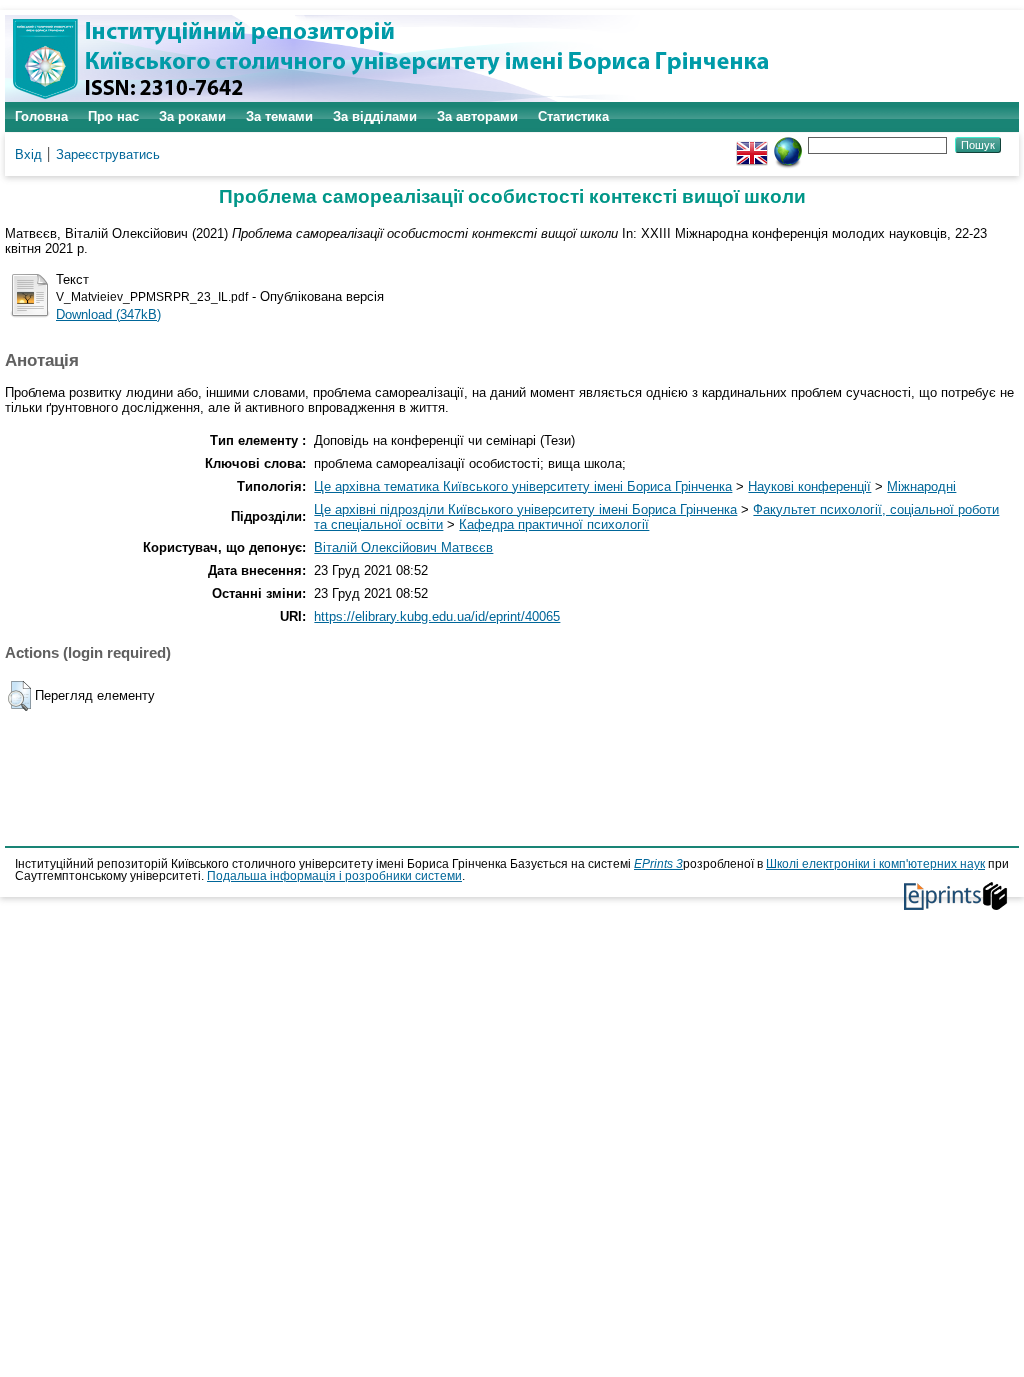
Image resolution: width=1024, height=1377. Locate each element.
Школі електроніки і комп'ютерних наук (875, 864)
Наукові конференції (809, 486)
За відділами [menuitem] (375, 116)
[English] (752, 144)
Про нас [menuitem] (113, 116)
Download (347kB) (108, 314)
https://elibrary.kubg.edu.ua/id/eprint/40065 (437, 616)
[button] (19, 696)
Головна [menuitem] (41, 116)
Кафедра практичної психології (554, 524)
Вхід (28, 154)
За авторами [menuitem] (477, 116)
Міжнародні (921, 486)
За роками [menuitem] (192, 116)
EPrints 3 (658, 864)
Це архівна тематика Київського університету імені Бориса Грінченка (523, 486)
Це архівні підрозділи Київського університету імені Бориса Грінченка (525, 509)
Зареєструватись (108, 154)
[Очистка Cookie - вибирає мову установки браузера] (788, 144)
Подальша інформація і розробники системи (334, 876)
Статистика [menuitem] (573, 116)
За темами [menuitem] (279, 116)
